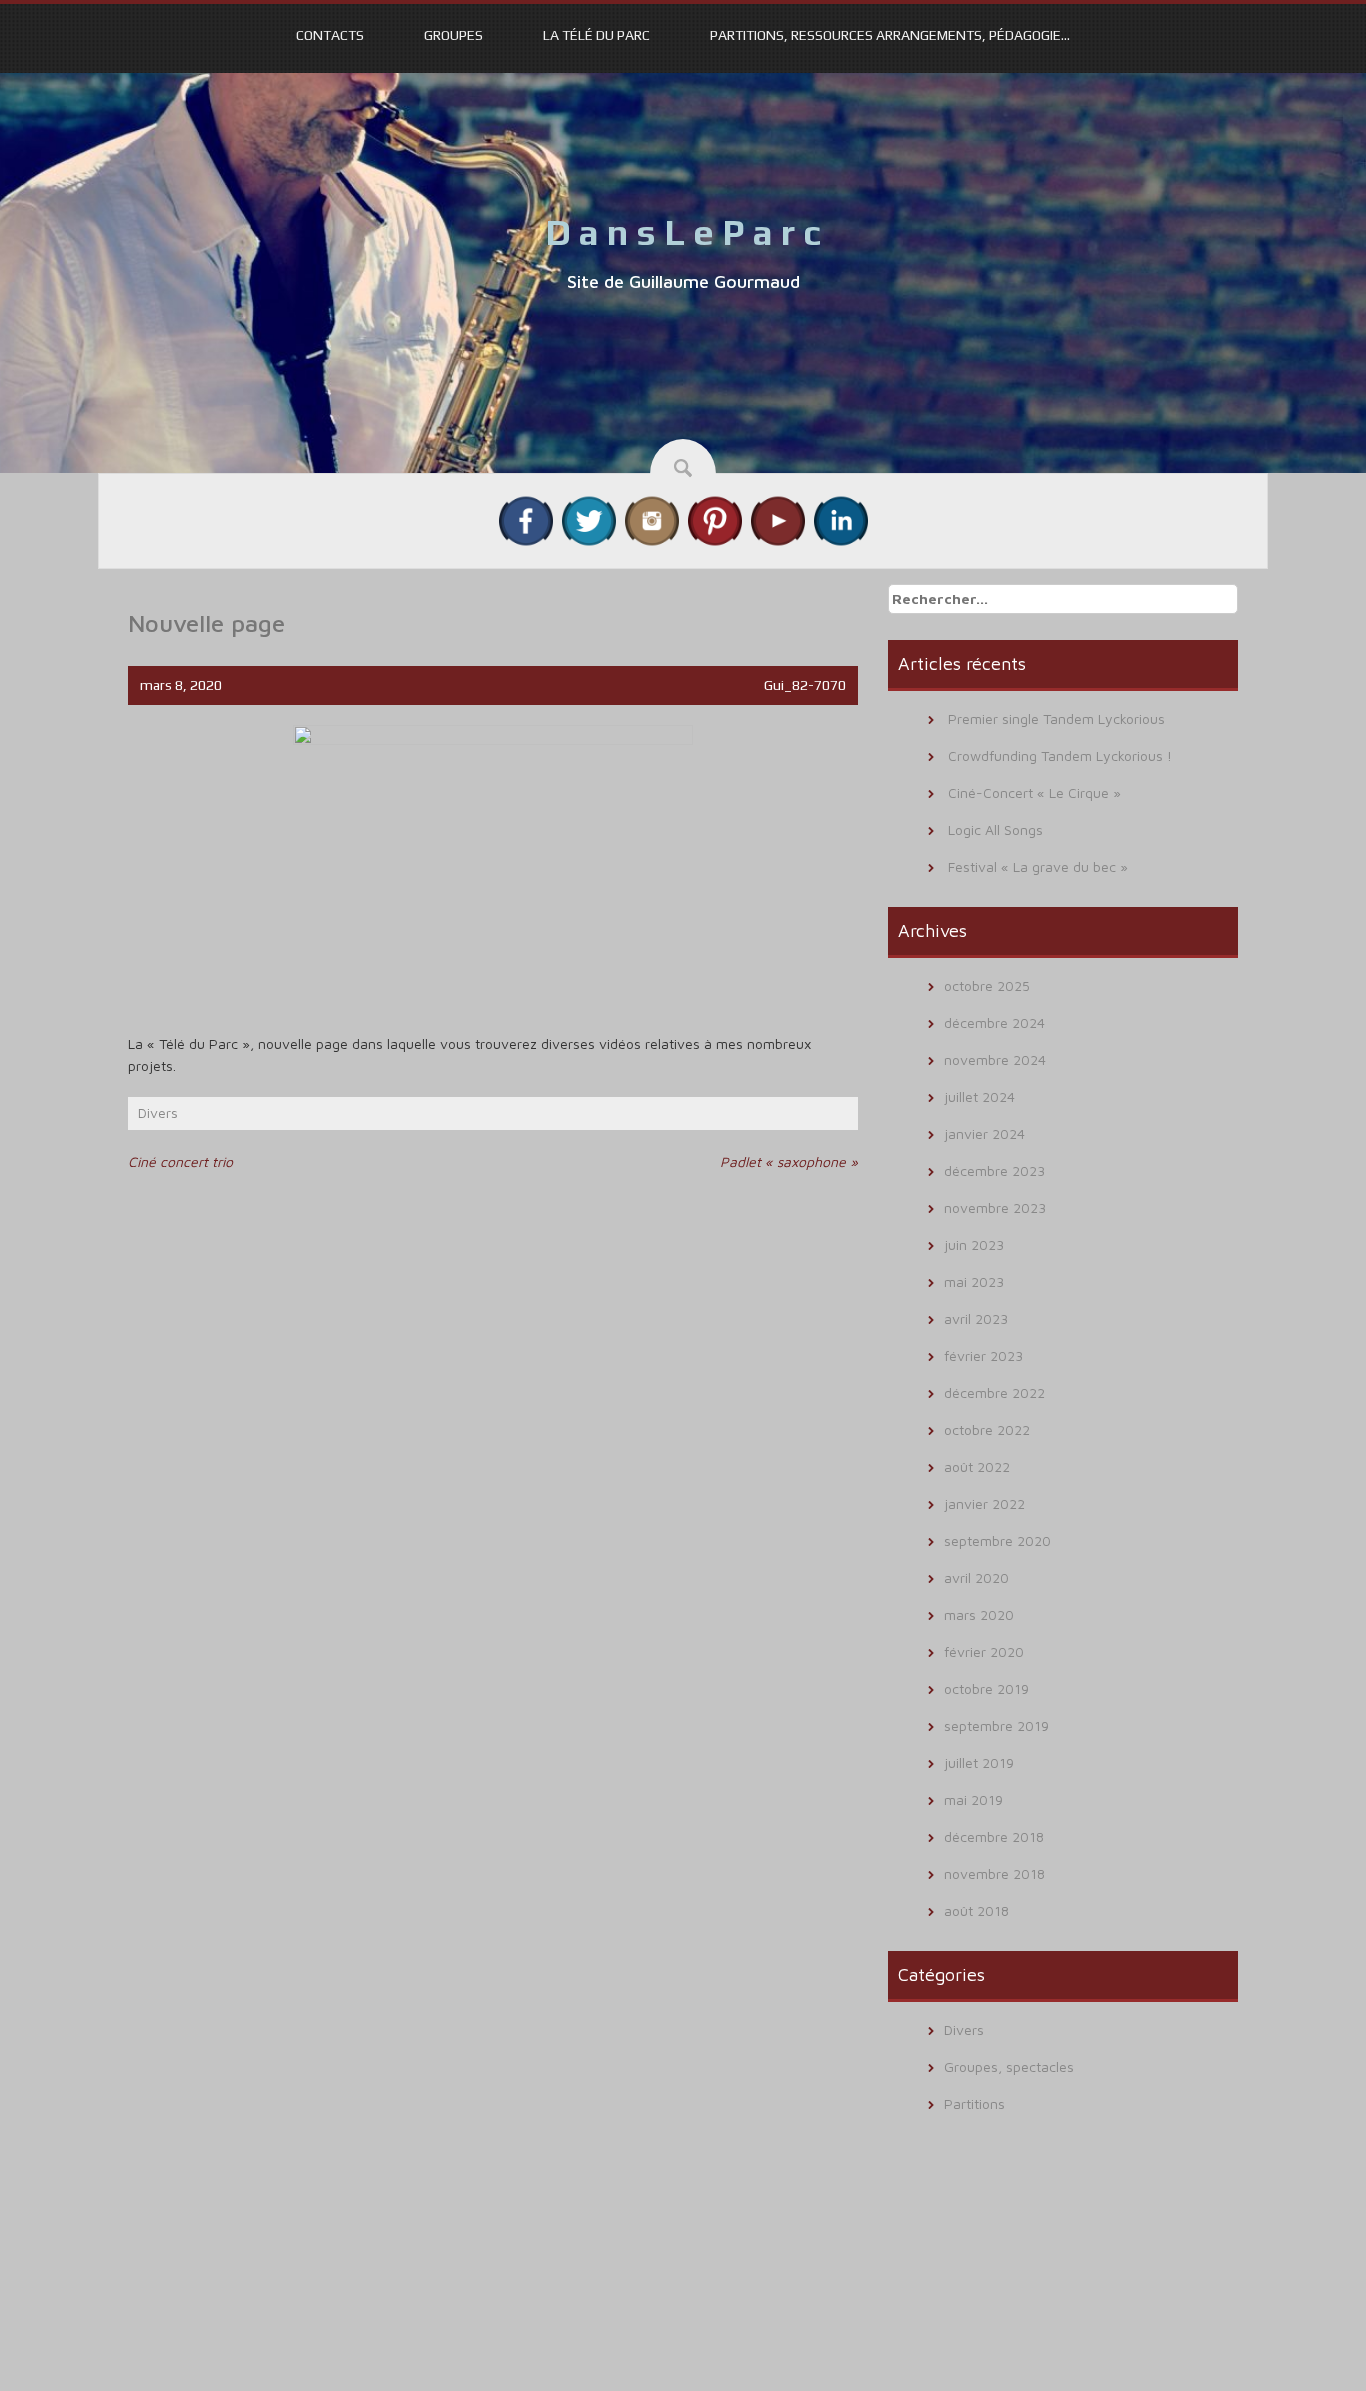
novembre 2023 (995, 1207)
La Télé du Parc (596, 35)
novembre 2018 (994, 1873)
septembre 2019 (996, 1725)
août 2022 (977, 1466)
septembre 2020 (997, 1540)
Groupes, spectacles (1009, 2066)
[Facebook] (526, 519)
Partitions (974, 2103)
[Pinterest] (715, 519)
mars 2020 (979, 1614)
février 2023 (983, 1355)
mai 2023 (974, 1281)
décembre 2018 (994, 1836)
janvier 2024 (984, 1133)
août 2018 (976, 1910)
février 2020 (984, 1651)
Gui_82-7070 (805, 685)
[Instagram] (652, 519)
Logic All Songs (995, 829)
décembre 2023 (994, 1170)
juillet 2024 (979, 1096)
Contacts (330, 35)
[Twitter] (589, 519)
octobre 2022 (987, 1429)
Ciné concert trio (180, 1161)
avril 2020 (976, 1577)
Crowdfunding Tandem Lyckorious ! (1060, 755)
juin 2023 (974, 1244)
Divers (158, 1112)
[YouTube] (778, 519)
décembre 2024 (994, 1022)
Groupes (453, 35)
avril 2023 (976, 1318)
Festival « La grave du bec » (1038, 866)
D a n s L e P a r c (683, 232)
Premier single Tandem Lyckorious (1056, 718)
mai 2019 (973, 1799)
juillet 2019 (979, 1762)
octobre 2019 (986, 1688)
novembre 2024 (995, 1059)
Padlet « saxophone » (789, 1161)
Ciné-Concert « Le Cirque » (1034, 792)
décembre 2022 (994, 1392)
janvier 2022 (984, 1503)
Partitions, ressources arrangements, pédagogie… (890, 35)
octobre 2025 (987, 985)
